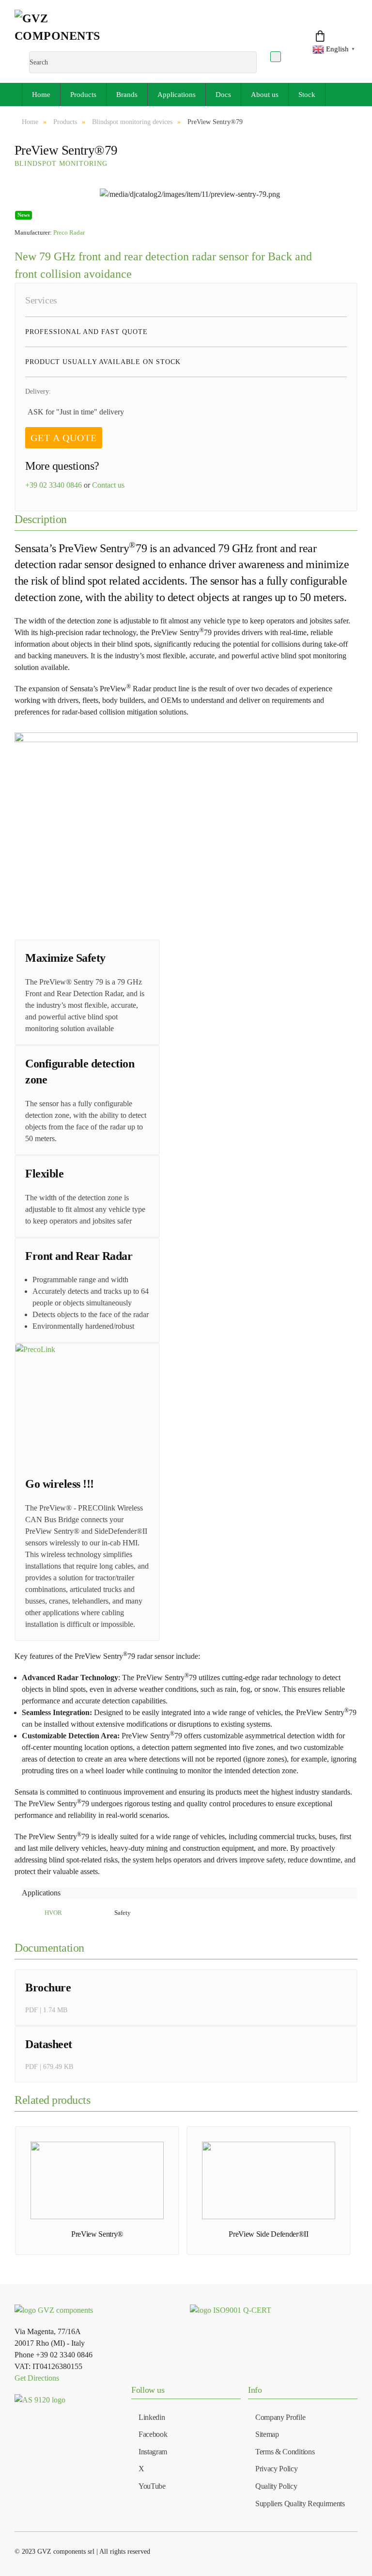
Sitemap (267, 2434)
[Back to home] (69, 31)
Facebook (153, 2434)
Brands (127, 95)
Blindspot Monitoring (61, 164)
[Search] (276, 57)
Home (41, 95)
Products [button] (83, 95)
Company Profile (280, 2417)
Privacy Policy (277, 2469)
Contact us (108, 485)
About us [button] (265, 95)
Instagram (153, 2452)
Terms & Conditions (285, 2452)
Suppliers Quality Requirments (300, 2504)
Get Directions (37, 2378)
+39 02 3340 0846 (54, 485)
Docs (223, 95)
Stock (307, 95)
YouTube (152, 2486)
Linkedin (152, 2417)
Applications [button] (177, 95)
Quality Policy (276, 2486)
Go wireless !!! (60, 1484)
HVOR (53, 1913)
